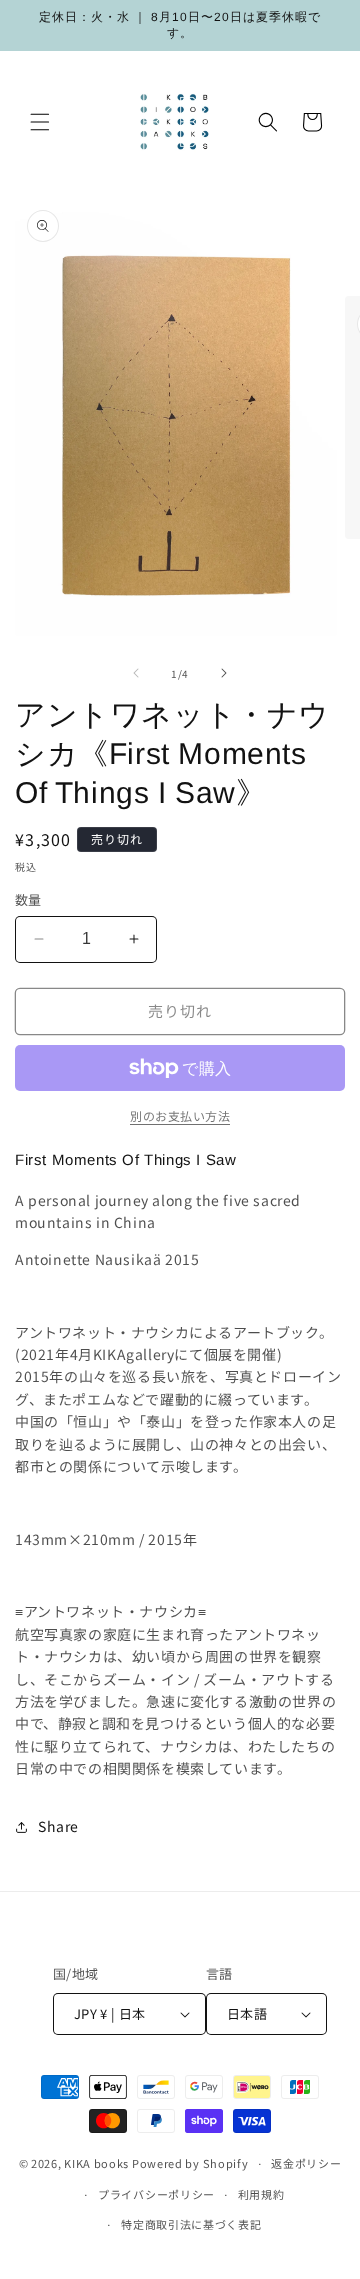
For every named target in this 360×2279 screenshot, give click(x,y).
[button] (40, 122)
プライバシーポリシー (156, 2194)
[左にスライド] (136, 673)
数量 (28, 899)
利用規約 (261, 2194)
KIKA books (96, 2163)
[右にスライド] (224, 673)
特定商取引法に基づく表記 (191, 2224)
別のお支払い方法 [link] (180, 1115)
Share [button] (58, 1826)
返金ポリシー (306, 2163)
